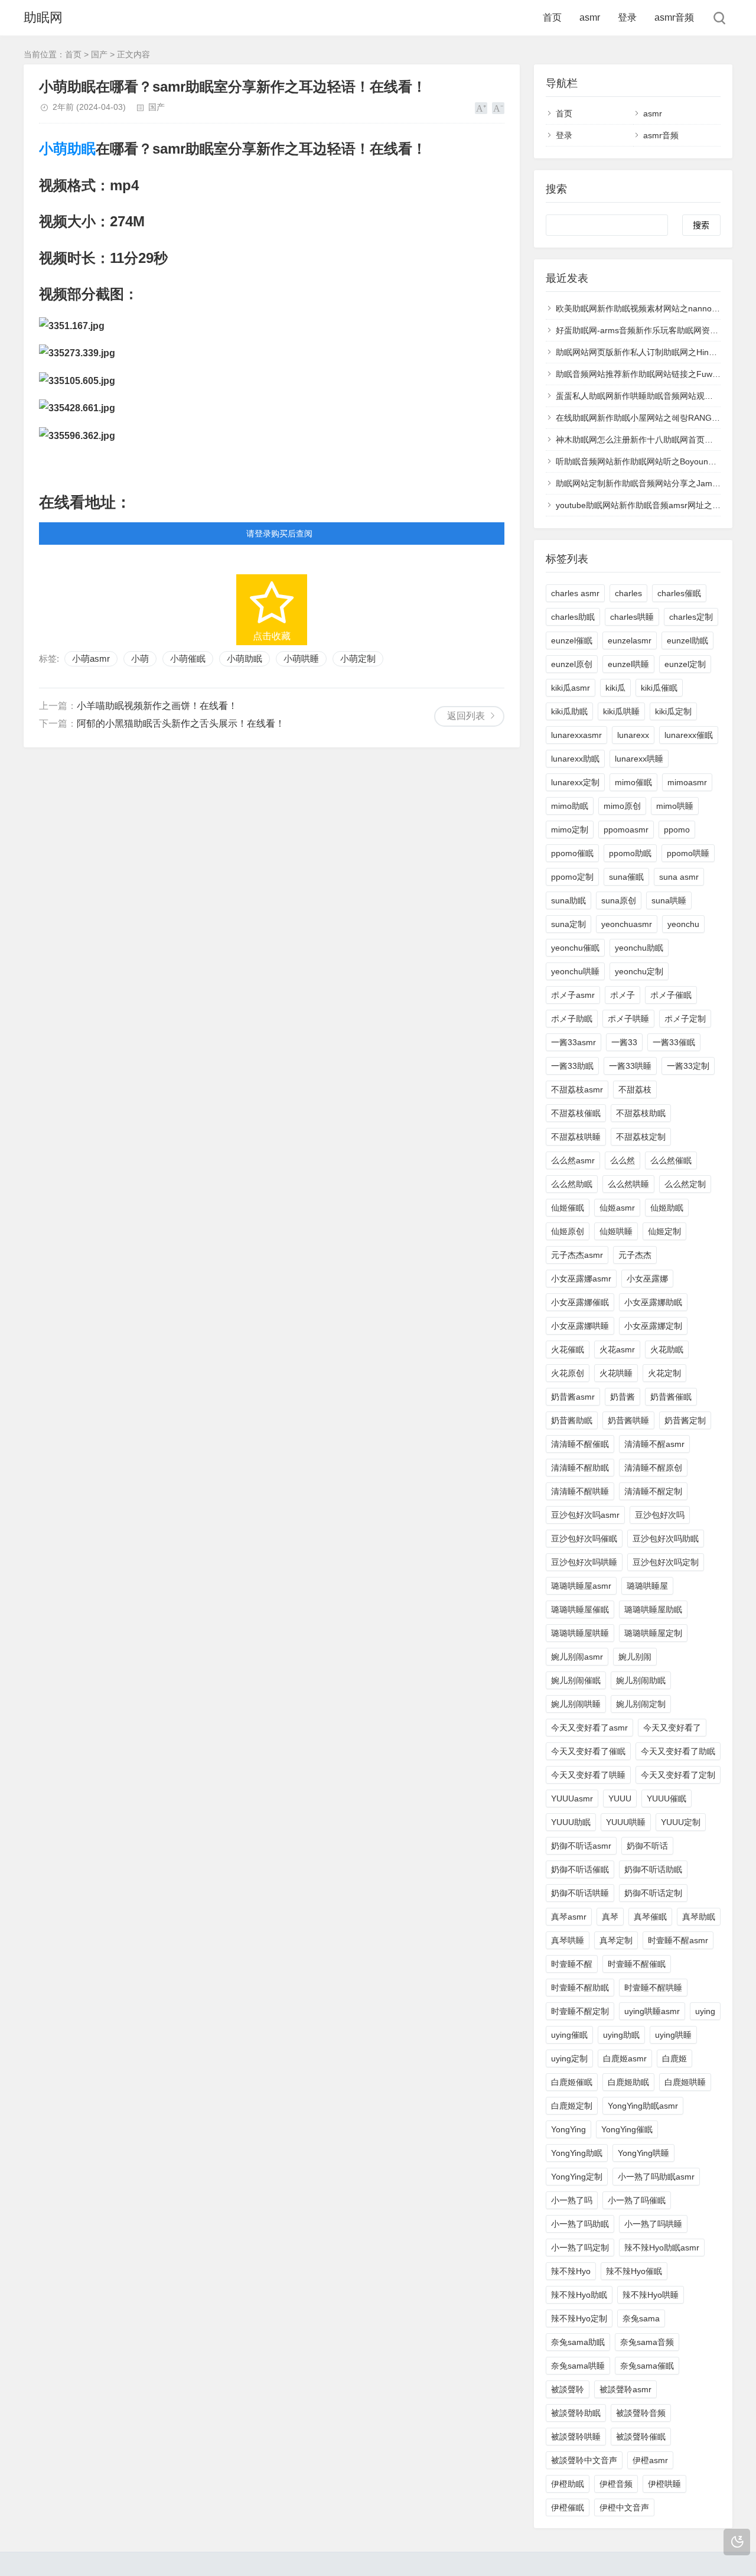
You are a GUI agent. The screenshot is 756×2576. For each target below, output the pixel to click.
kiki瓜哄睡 (621, 711)
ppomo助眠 (630, 853)
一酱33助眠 (572, 1066)
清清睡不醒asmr (654, 1444)
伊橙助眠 (568, 2484)
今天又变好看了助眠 (678, 1751)
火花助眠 (667, 1349)
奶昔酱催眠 (671, 1397)
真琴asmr (569, 1917)
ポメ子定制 (685, 1019)
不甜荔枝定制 (641, 1137)
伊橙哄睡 (664, 2484)
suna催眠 (626, 877)
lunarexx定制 (575, 782)
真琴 (610, 1917)
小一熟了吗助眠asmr (656, 2177)
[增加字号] (481, 108)
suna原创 (619, 900)
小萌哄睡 (301, 658)
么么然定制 (685, 1184)
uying (705, 2011)
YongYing (568, 2129)
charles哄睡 (632, 617)
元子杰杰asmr (577, 1255)
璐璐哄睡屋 (647, 1586)
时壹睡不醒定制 (580, 2011)
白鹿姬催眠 (572, 2082)
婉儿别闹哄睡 (576, 1704)
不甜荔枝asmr (577, 1089)
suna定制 (568, 924)
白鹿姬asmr (625, 2058)
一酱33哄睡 (630, 1066)
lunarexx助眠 (575, 759)
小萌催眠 (188, 658)
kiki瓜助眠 (569, 711)
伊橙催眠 (568, 2507)
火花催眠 (568, 1349)
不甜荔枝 (635, 1089)
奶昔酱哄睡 (628, 1420)
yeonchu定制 (639, 971)
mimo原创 (622, 806)
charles (628, 593)
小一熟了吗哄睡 (653, 2224)
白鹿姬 (674, 2058)
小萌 (140, 658)
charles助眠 (573, 617)
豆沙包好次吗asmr (585, 1515)
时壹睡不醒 (572, 1964)
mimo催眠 (633, 782)
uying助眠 (621, 2035)
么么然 (623, 1160)
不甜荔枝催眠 (576, 1113)
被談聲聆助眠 (576, 2413)
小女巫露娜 (647, 1279)
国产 (99, 54)
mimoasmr (687, 782)
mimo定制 (570, 830)
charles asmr (575, 593)
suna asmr (679, 877)
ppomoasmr (626, 830)
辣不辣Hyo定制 (579, 2318)
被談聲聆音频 (641, 2413)
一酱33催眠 (674, 1042)
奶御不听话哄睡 (580, 1893)
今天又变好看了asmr (589, 1728)
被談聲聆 (568, 2389)
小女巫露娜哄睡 (580, 1326)
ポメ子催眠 (671, 995)
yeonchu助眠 (639, 948)
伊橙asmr (650, 2460)
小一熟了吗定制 (580, 2248)
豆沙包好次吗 (660, 1515)
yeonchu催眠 (575, 948)
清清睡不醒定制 (653, 1491)
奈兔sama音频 (647, 2342)
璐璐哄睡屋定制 (653, 1633)
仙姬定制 (664, 1231)
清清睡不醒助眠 (580, 1468)
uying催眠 (569, 2035)
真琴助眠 (699, 1917)
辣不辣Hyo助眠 (579, 2295)
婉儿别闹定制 (641, 1704)
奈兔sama (641, 2318)
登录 (627, 17)
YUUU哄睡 (626, 1822)
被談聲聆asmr (625, 2389)
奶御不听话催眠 (580, 1869)
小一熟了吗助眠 (580, 2224)
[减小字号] (498, 108)
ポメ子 (623, 995)
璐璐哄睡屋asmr (581, 1586)
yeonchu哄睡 (575, 971)
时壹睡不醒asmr (678, 1940)
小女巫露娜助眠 (653, 1302)
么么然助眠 (572, 1184)
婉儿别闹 (635, 1657)
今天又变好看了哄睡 (588, 1775)
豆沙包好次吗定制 (666, 1562)
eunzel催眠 (572, 640)
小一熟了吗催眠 (637, 2200)
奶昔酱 (623, 1397)
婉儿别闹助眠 (641, 1680)
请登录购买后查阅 (279, 534)
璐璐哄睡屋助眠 (653, 1609)
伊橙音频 (616, 2484)
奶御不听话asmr (581, 1846)
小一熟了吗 (572, 2200)
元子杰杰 (635, 1255)
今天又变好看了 (672, 1728)
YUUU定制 (681, 1822)
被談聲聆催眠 (641, 2437)
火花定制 (664, 1373)
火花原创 (568, 1373)
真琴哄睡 (568, 1940)
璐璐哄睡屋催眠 (580, 1609)
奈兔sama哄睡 (578, 2366)
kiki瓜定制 (673, 711)
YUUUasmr (572, 1798)
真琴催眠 (650, 1917)
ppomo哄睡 (688, 853)
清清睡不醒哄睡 (580, 1491)
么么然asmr (573, 1160)
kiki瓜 (615, 688)
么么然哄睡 (628, 1184)
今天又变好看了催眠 (588, 1751)
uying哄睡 (673, 2035)
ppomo (677, 830)
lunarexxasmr (576, 735)
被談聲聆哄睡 (576, 2437)
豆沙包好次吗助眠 (666, 1539)
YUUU (620, 1798)
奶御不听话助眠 (653, 1869)
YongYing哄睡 (643, 2153)
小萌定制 (358, 658)
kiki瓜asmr (571, 688)
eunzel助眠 (687, 640)
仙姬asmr (617, 1208)
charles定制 (691, 617)
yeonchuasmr (627, 924)
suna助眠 (568, 900)
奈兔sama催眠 (647, 2366)
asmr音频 (674, 17)
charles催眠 (679, 593)
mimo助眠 (570, 806)
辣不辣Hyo (571, 2271)
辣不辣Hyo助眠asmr (662, 2248)
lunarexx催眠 (689, 735)
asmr (590, 17)
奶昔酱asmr (573, 1397)
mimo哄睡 (675, 806)
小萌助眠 (67, 149)
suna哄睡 (669, 900)
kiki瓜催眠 (659, 688)
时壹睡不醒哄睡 (653, 1988)
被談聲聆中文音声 (584, 2460)
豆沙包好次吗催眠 (584, 1539)
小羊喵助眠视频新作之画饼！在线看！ (157, 706)
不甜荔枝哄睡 (576, 1137)
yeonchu (683, 924)
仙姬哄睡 (616, 1231)
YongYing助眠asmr (643, 2106)
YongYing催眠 (627, 2129)
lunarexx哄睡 (639, 759)
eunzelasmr (630, 640)
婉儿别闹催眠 (576, 1680)
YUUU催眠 (667, 1798)
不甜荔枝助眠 (641, 1113)
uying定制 (569, 2058)
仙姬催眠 (568, 1208)
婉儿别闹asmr (577, 1657)
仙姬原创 (568, 1231)
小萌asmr (91, 658)
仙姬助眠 (667, 1208)
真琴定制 (616, 1940)
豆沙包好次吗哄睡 (584, 1562)
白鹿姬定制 (572, 2106)
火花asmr (617, 1349)
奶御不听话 (647, 1846)
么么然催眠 (671, 1160)
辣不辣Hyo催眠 (634, 2271)
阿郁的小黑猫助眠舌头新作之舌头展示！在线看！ (181, 723)
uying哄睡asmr (652, 2011)
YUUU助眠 (571, 1822)
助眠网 (43, 17)
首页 (552, 17)
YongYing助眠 (577, 2153)
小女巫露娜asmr (581, 1279)
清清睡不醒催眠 (580, 1444)
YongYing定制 (577, 2177)
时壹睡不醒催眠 (637, 1964)
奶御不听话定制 (653, 1893)
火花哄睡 (616, 1373)
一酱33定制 (688, 1066)
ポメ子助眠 (572, 1019)
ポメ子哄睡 (628, 1019)
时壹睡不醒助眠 (580, 1988)
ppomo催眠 (572, 853)
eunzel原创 (572, 664)
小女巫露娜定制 (653, 1326)
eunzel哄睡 (628, 664)
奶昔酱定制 (685, 1420)
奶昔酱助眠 (572, 1420)
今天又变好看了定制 (678, 1775)
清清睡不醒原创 (653, 1468)
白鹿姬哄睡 (685, 2082)
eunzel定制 (685, 664)
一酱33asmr (573, 1042)
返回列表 (466, 716)
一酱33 (624, 1042)
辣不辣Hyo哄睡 (651, 2295)
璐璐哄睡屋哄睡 (580, 1633)
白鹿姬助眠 (628, 2082)
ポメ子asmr (573, 995)
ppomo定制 (572, 877)
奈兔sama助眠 (578, 2342)
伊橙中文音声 (624, 2507)
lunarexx (633, 735)
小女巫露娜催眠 (580, 1302)
